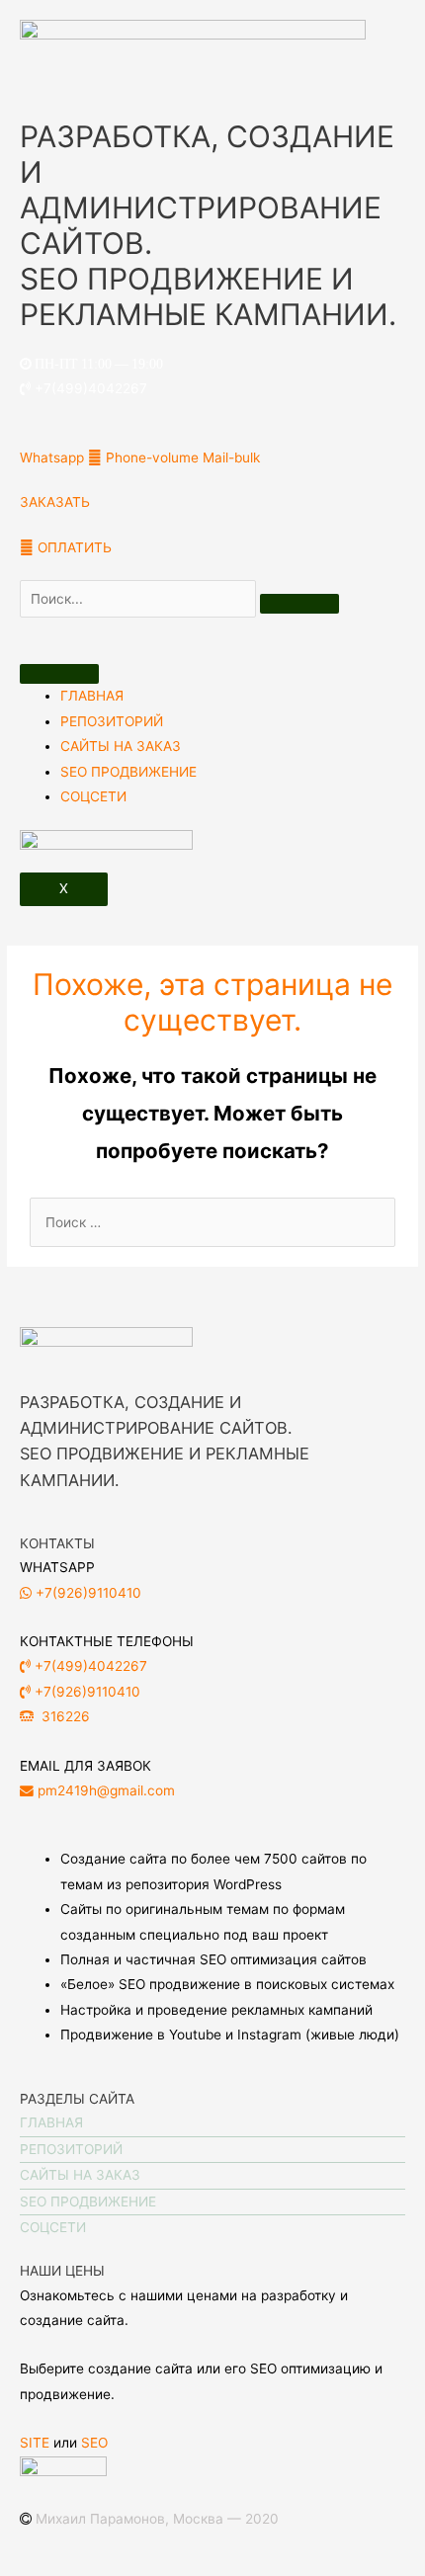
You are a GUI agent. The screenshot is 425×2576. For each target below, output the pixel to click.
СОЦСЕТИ (93, 796)
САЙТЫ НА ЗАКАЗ (121, 746)
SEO (94, 2443)
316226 (72, 1716)
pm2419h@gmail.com (104, 1790)
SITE (37, 2443)
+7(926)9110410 (86, 1593)
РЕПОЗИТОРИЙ (112, 721)
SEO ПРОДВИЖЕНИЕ (128, 772)
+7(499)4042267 (89, 388)
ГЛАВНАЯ (92, 696)
